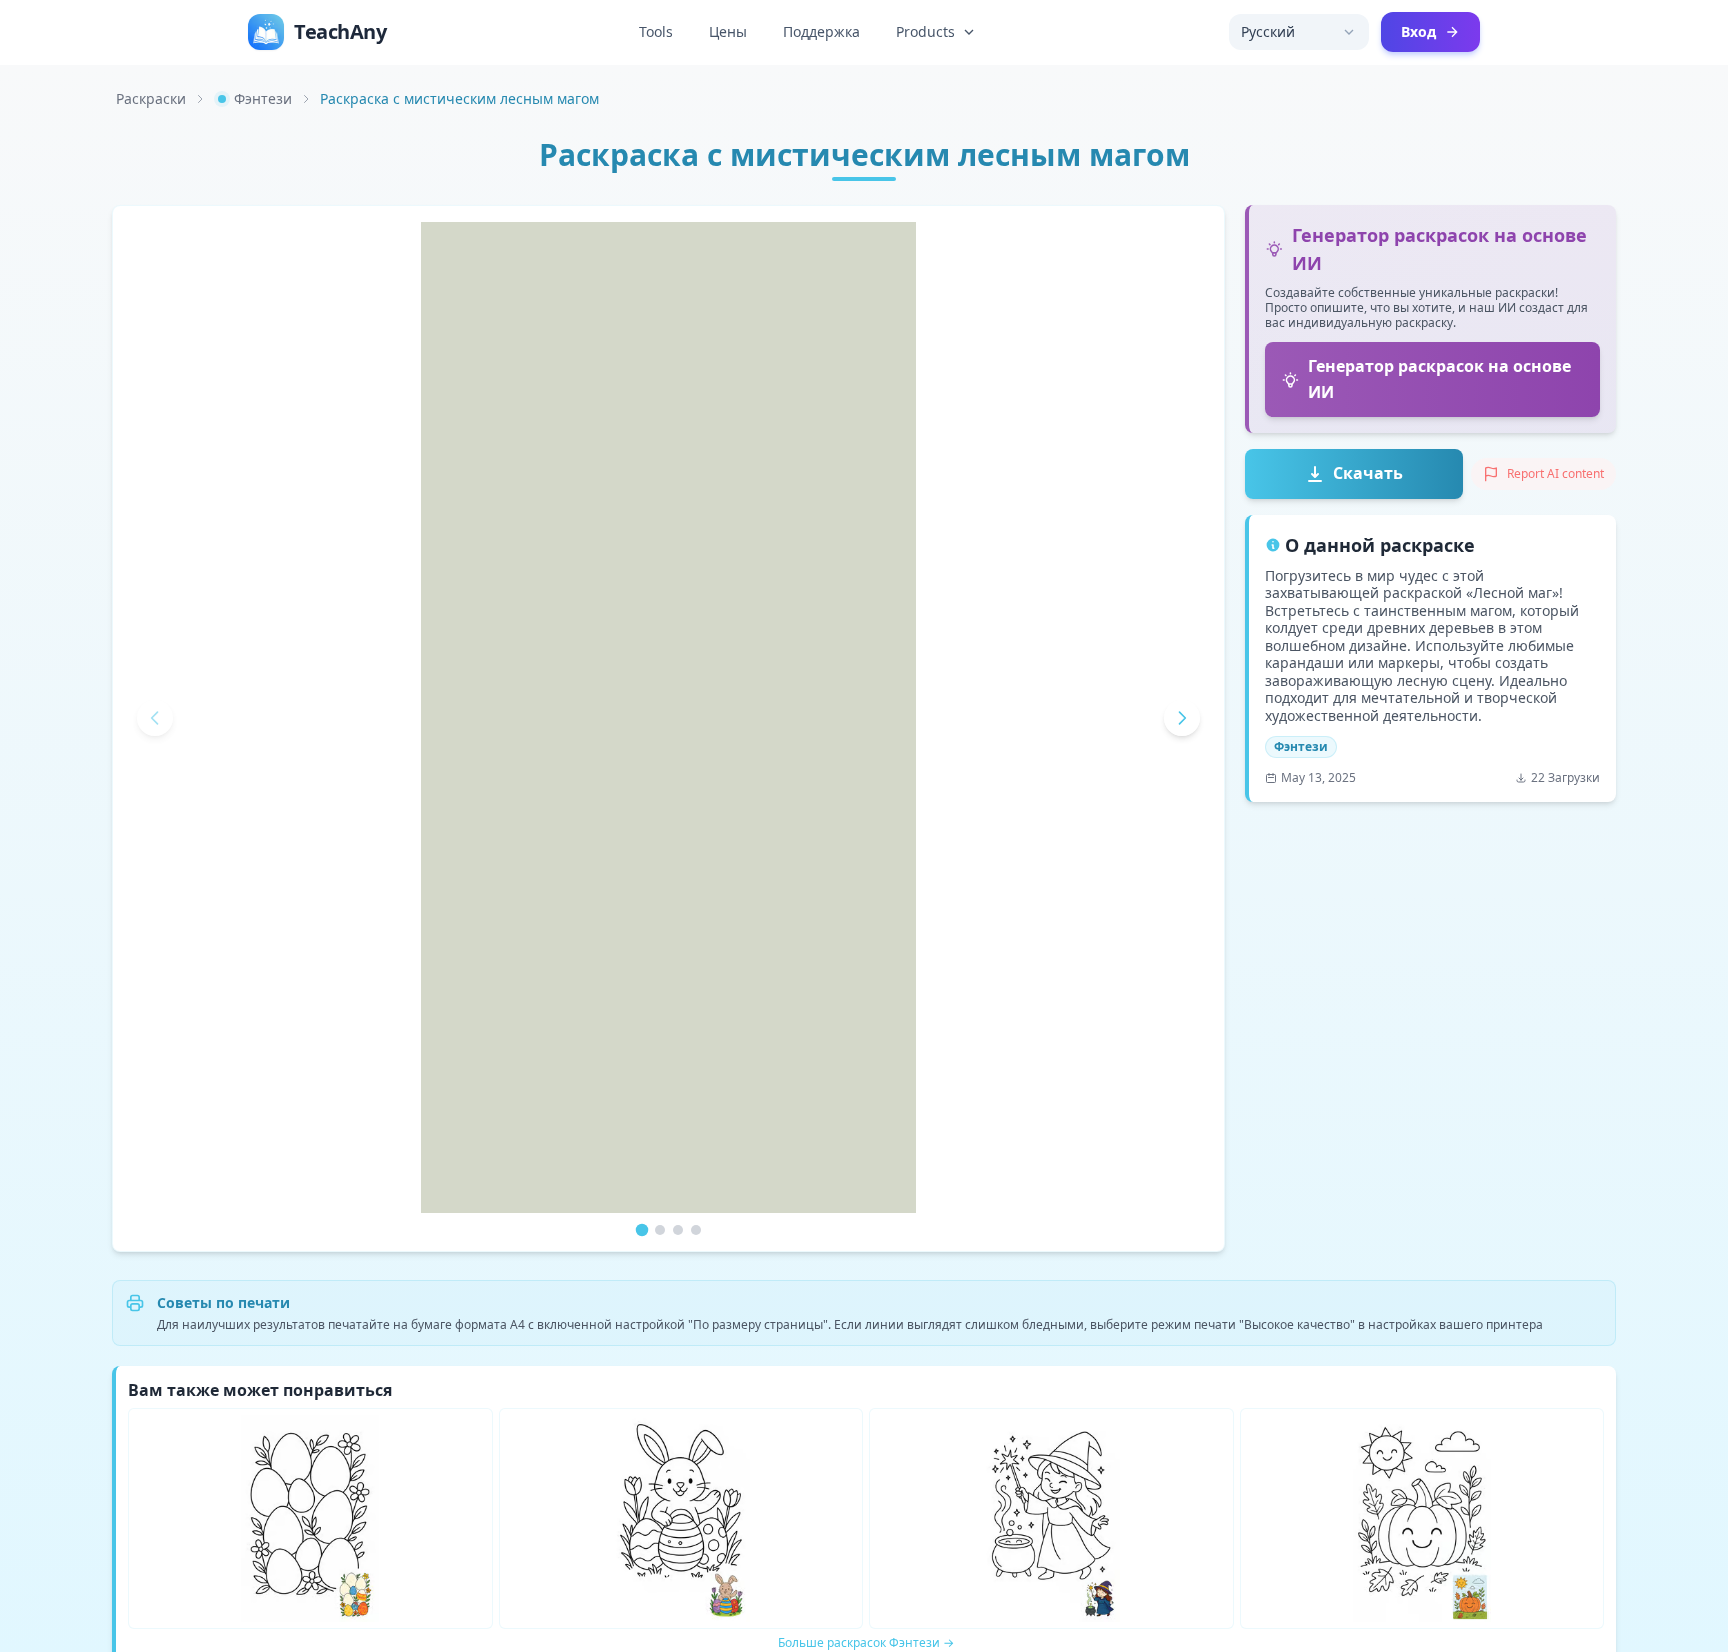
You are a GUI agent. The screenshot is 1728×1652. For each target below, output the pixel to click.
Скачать (1368, 473)
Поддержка (821, 31)
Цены (728, 31)
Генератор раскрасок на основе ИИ (1439, 379)
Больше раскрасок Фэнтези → (866, 1643)
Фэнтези (263, 98)
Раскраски (151, 98)
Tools (656, 31)
